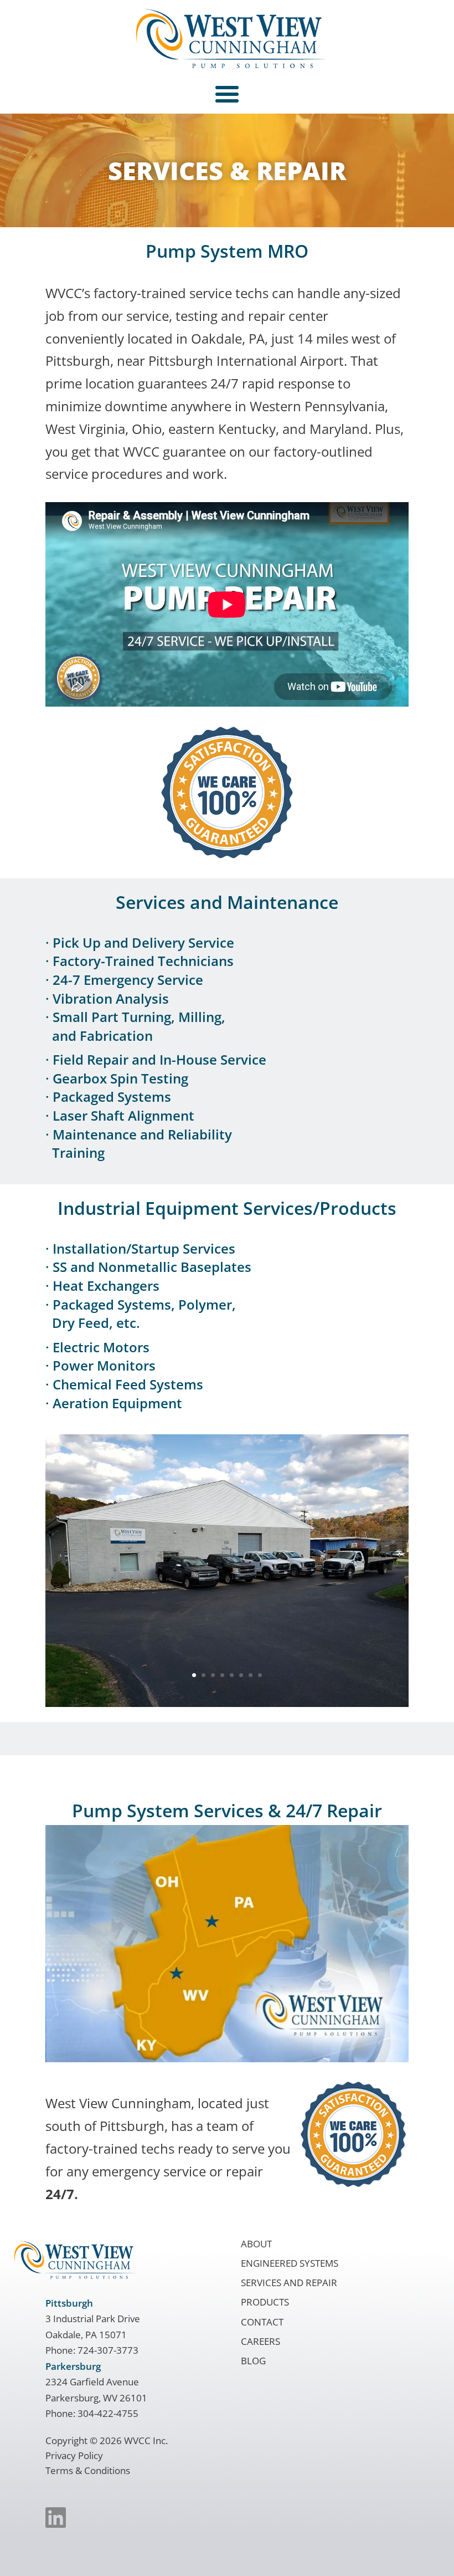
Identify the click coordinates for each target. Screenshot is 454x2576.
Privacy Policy (74, 2455)
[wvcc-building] (227, 1702)
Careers (260, 2341)
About (256, 2244)
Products (265, 2302)
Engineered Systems (290, 2263)
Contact (262, 2322)
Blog (253, 2361)
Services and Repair (289, 2283)
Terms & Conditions (88, 2470)
